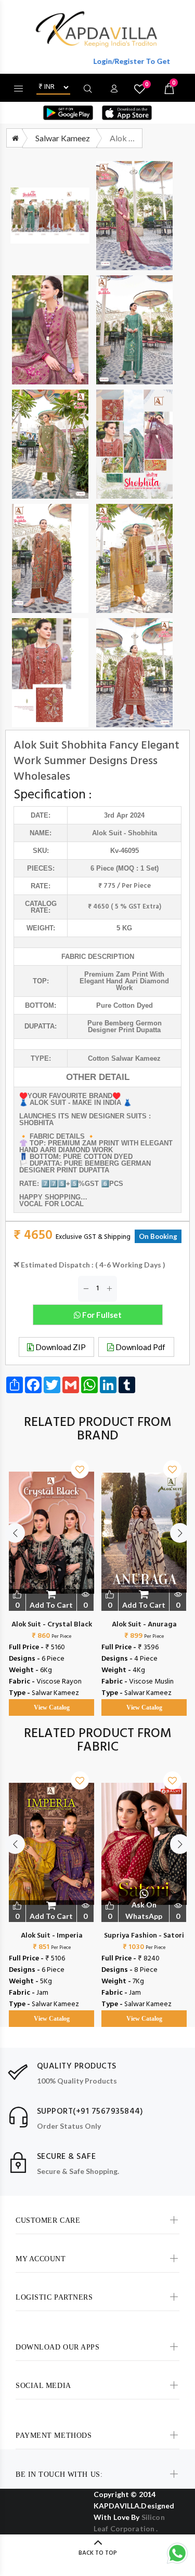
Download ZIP (60, 1347)
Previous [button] (15, 1533)
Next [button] (180, 1533)
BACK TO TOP (98, 2553)
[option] (51, 1578)
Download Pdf (140, 1347)
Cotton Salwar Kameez (124, 1058)
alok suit (107, 833)
